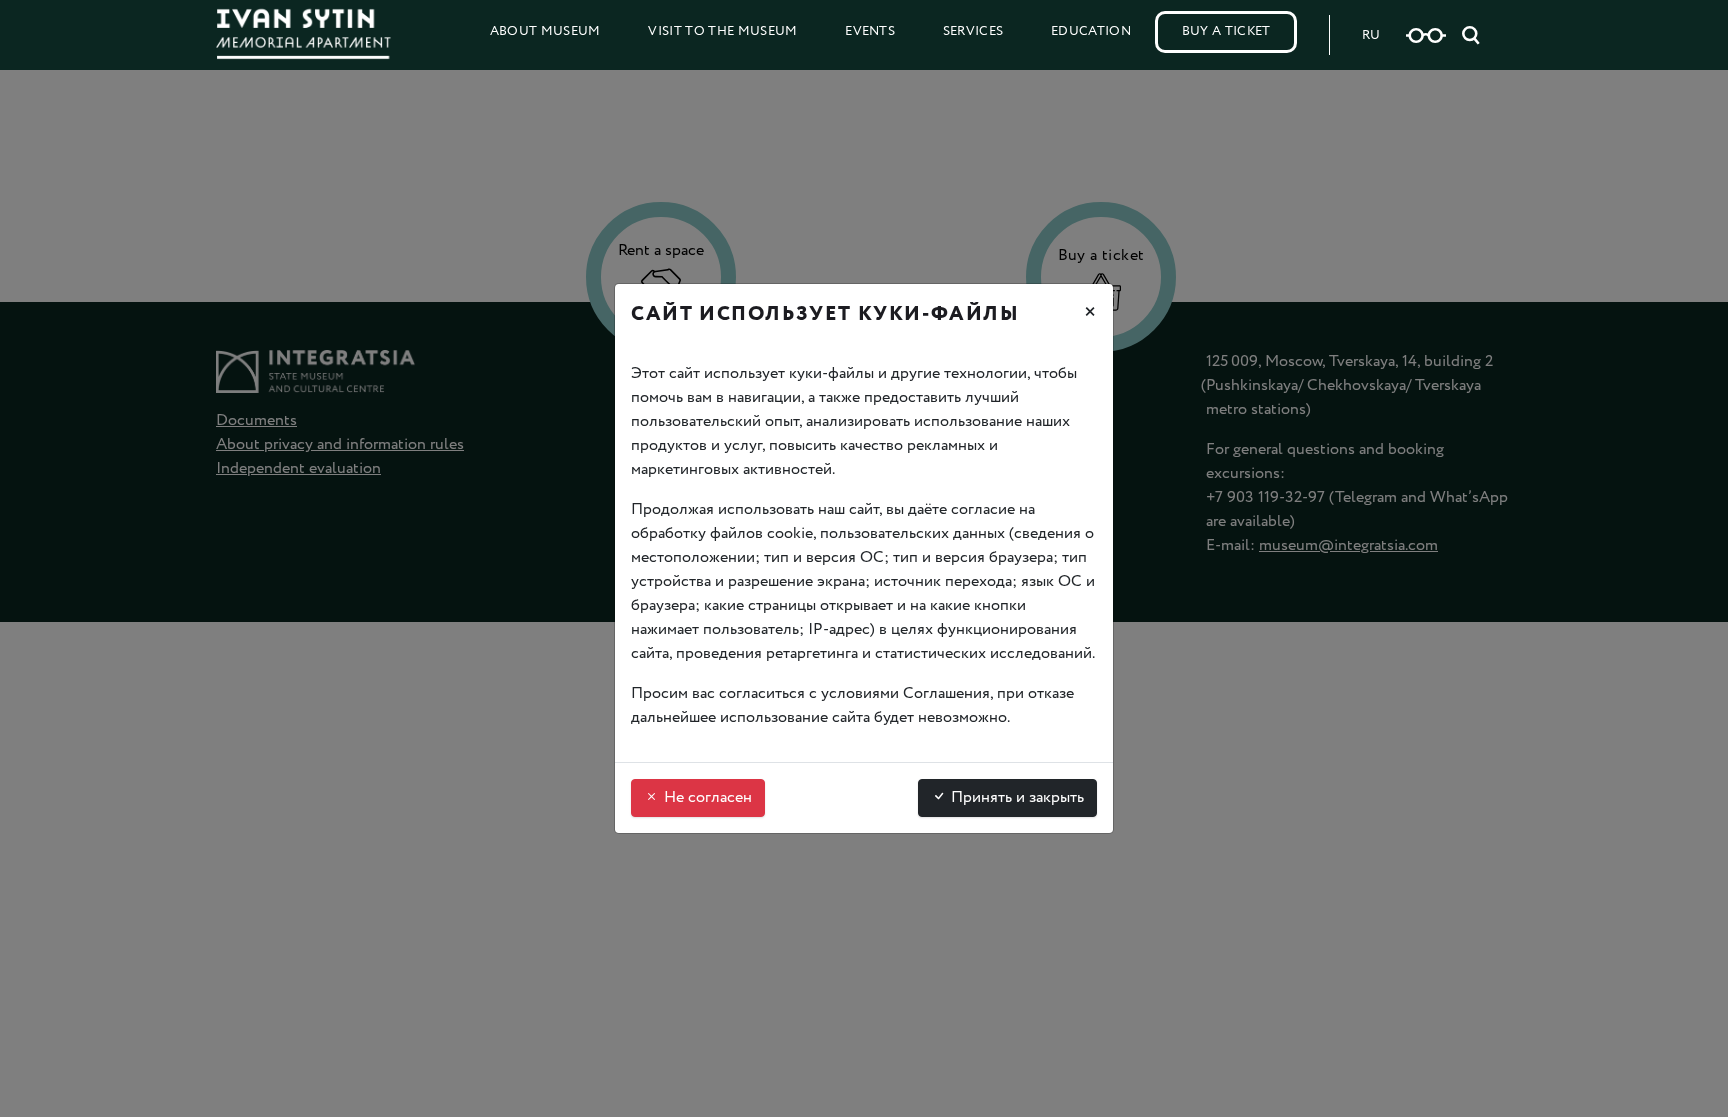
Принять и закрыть (1015, 797)
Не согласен (706, 797)
